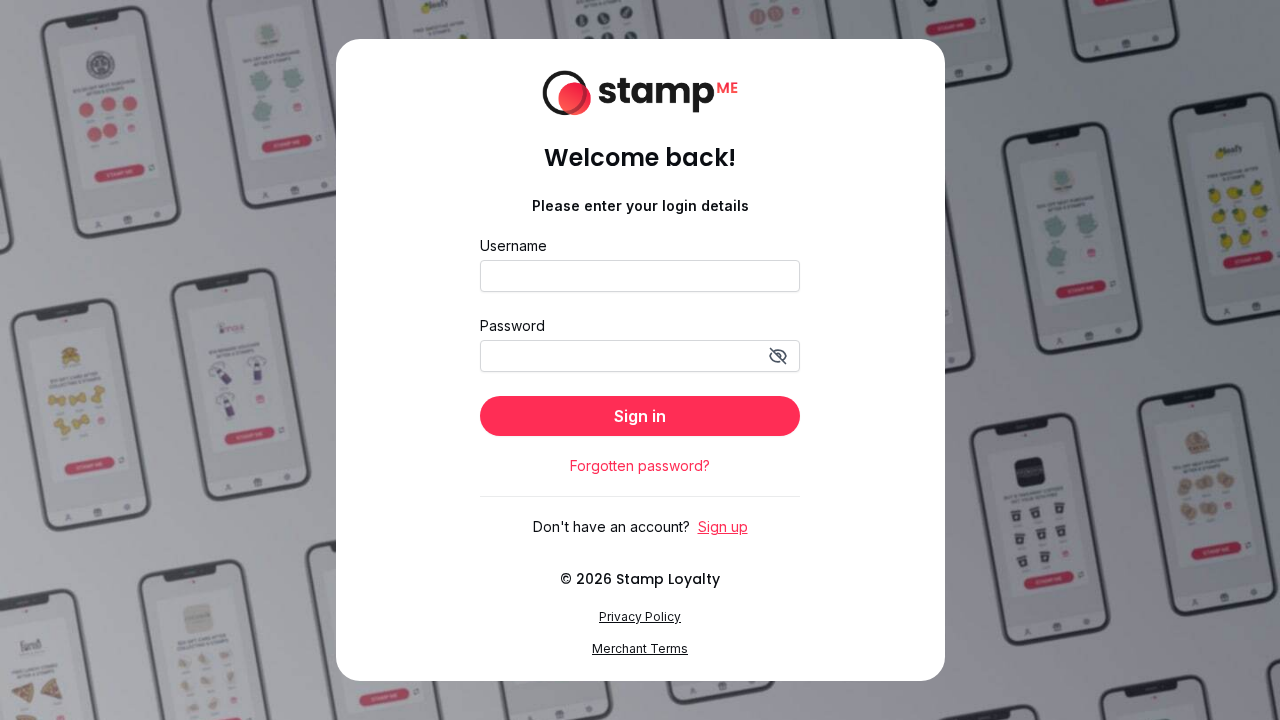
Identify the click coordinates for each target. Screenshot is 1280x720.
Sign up (723, 526)
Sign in (640, 416)
